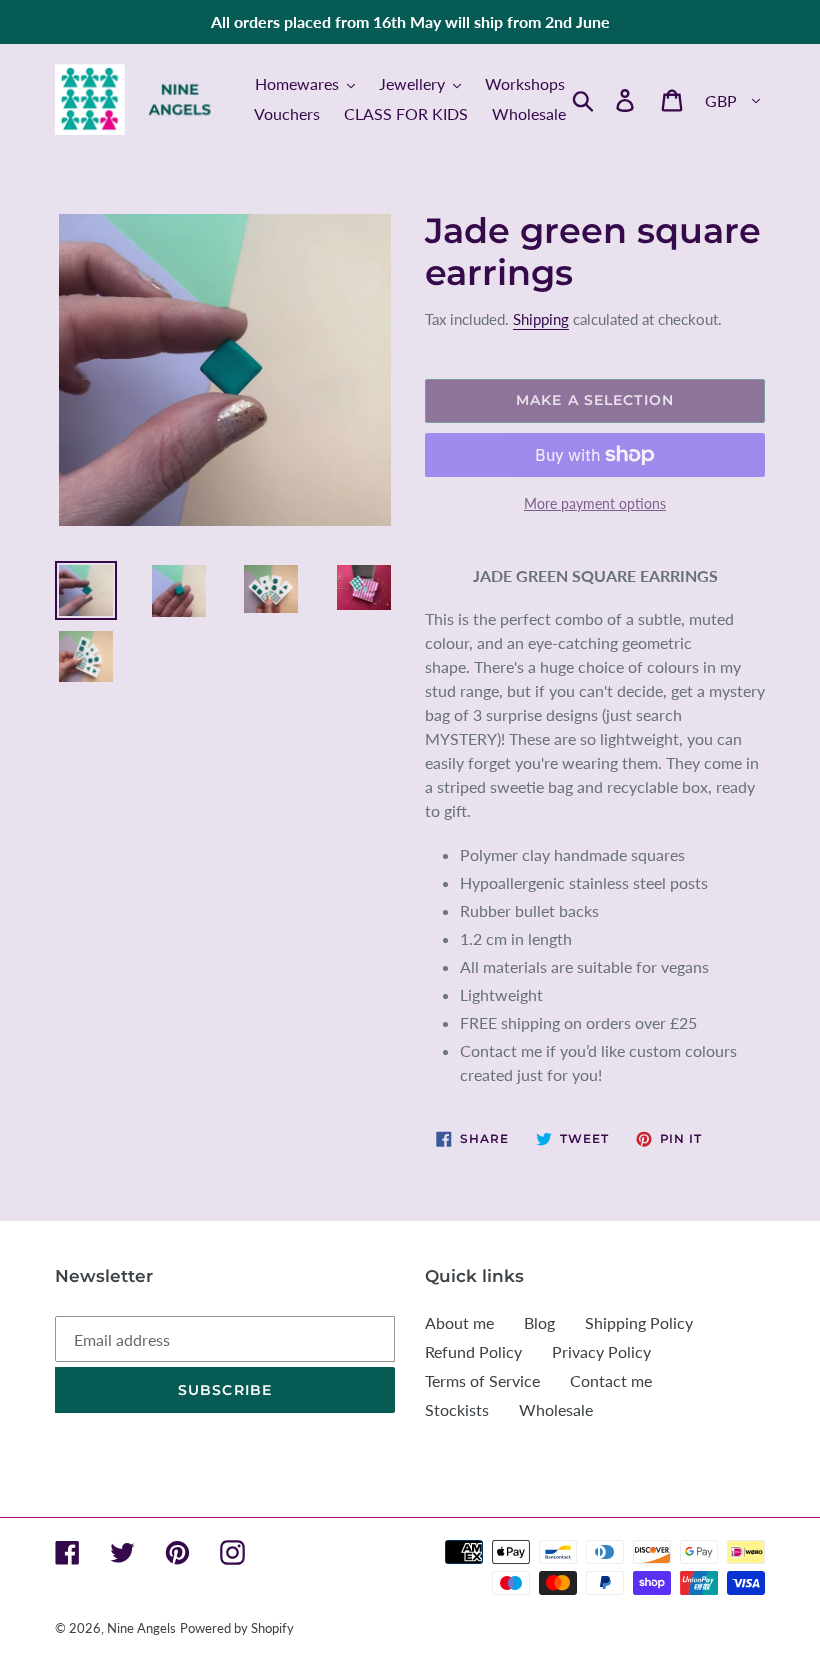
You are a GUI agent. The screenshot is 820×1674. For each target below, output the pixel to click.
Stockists (457, 1409)
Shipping (541, 319)
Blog (539, 1322)
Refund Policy (473, 1351)
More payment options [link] (595, 503)
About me (459, 1322)
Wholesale (556, 1409)
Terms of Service (482, 1380)
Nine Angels (141, 1628)
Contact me (611, 1380)
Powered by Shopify (237, 1628)
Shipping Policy (639, 1322)
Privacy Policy (601, 1351)
